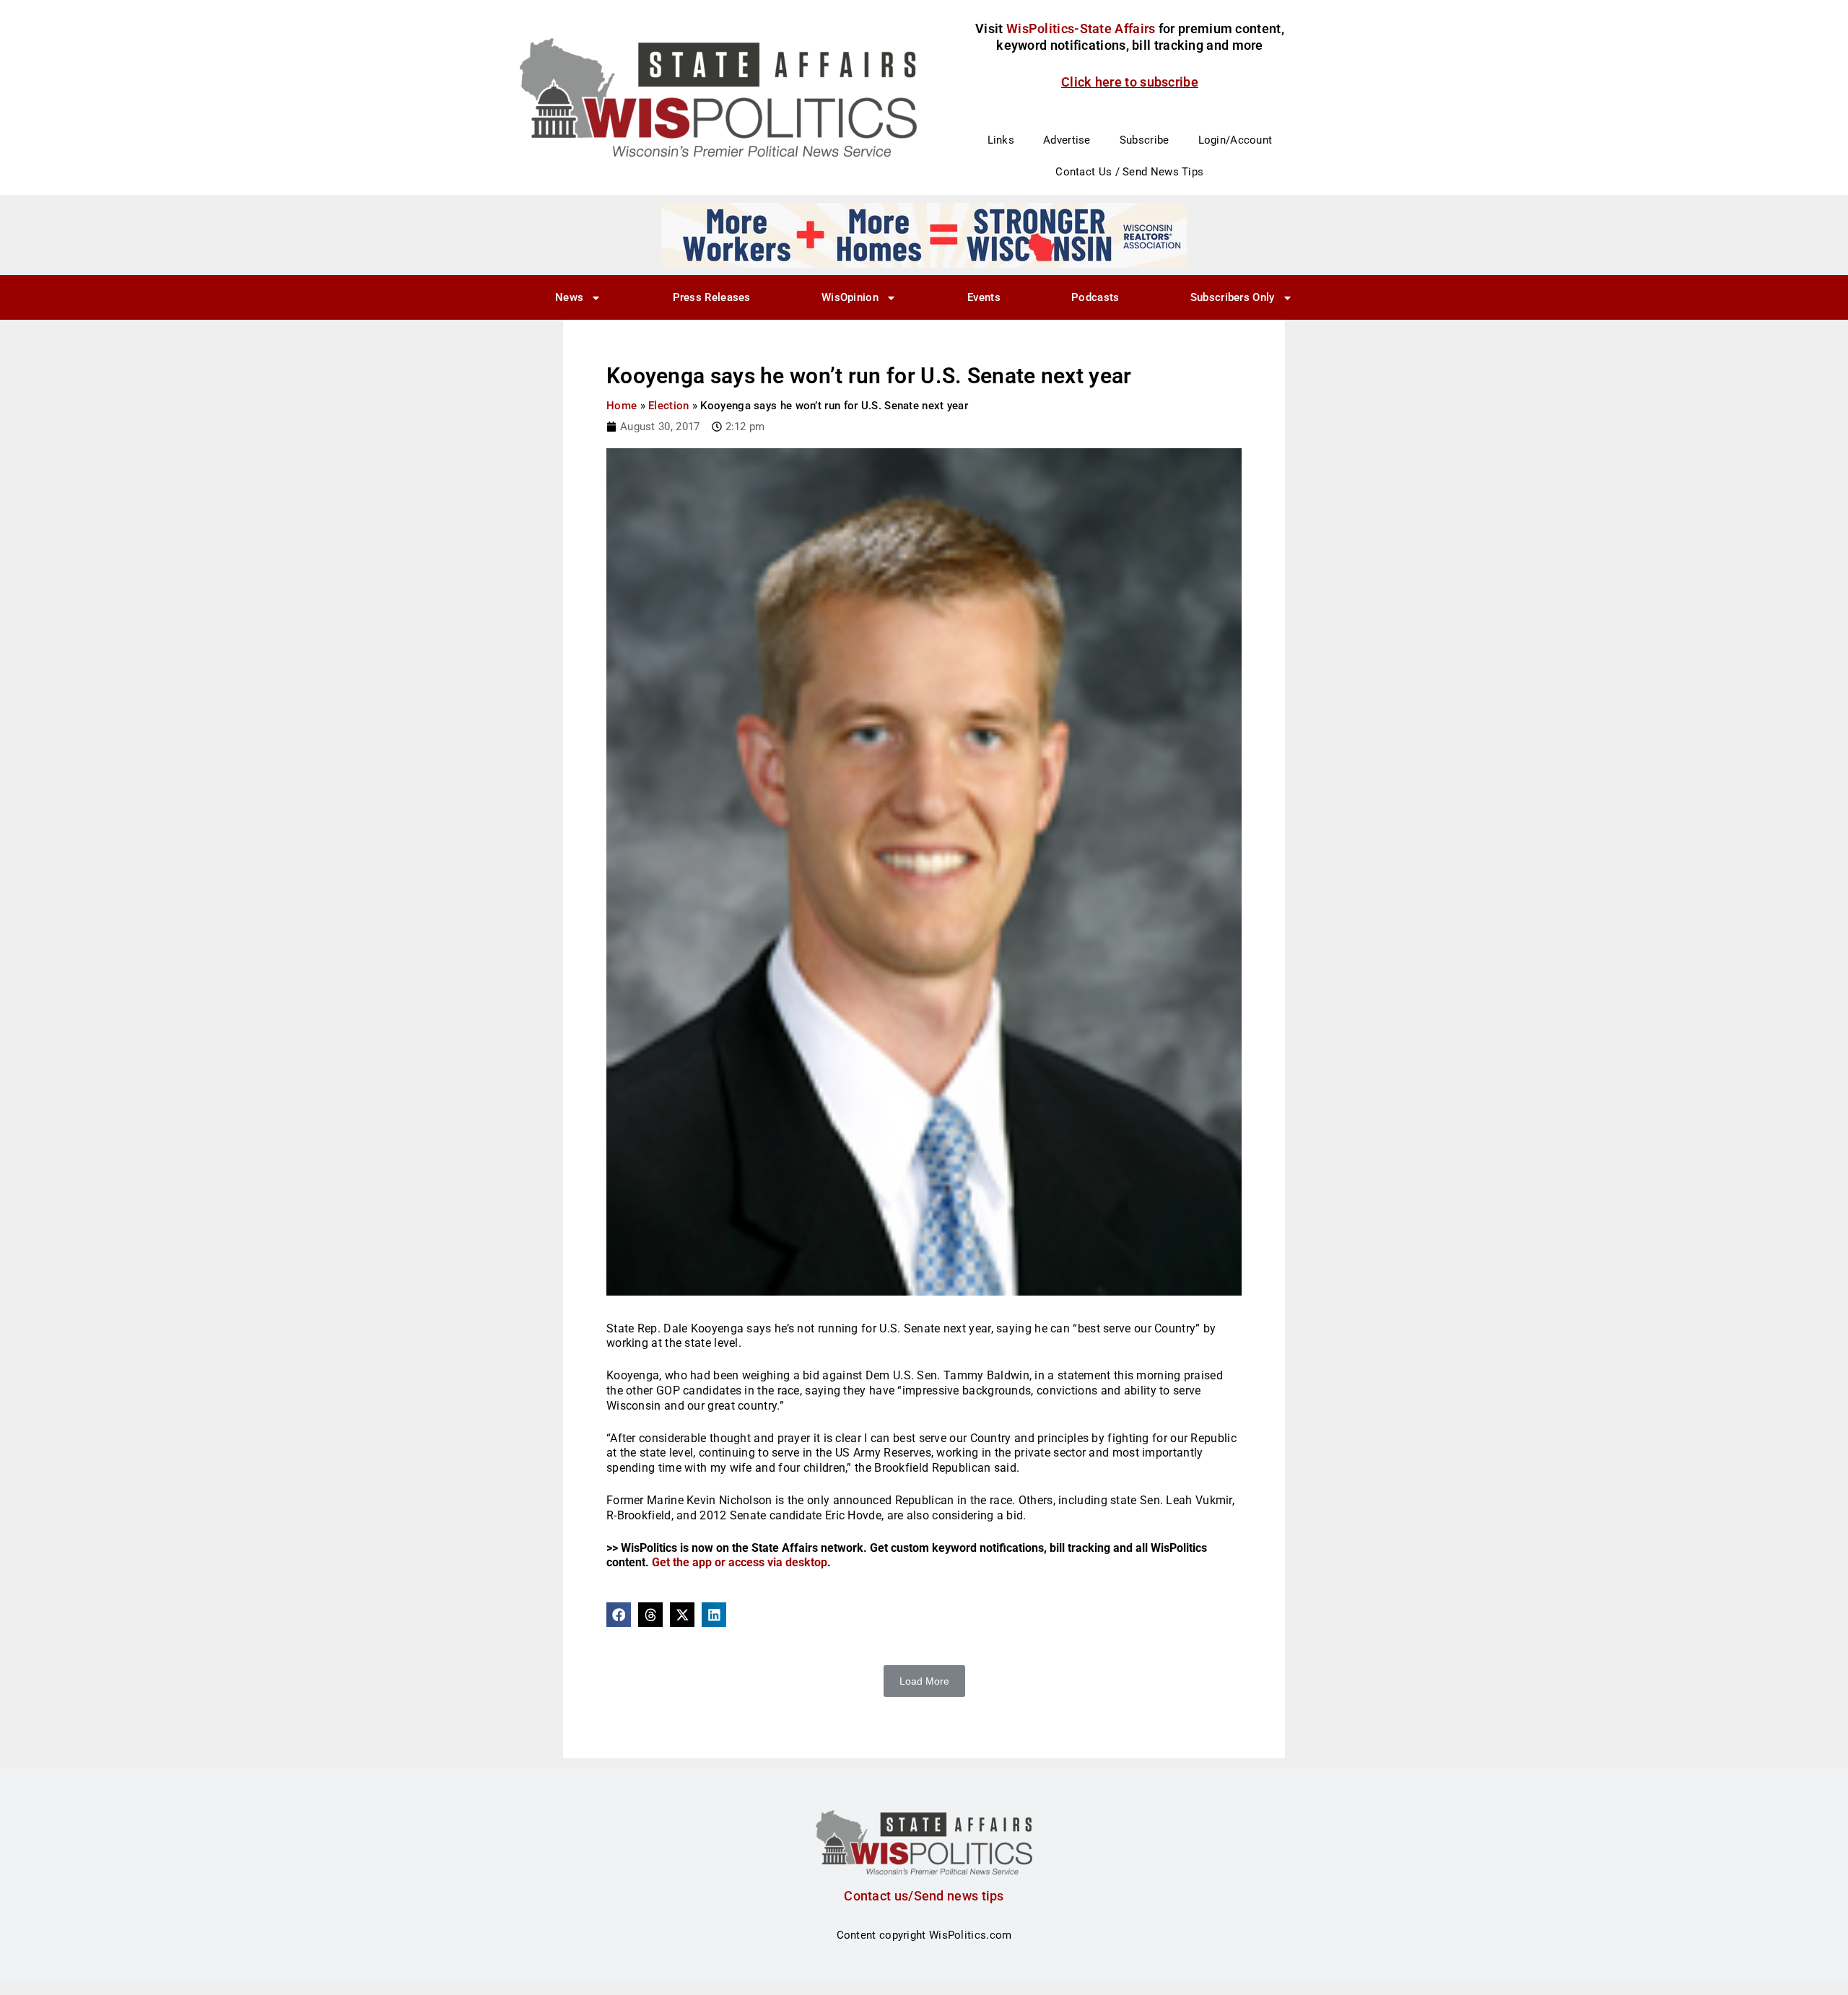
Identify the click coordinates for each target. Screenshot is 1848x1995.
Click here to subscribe (1130, 82)
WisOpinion (850, 297)
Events (984, 297)
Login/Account (1235, 140)
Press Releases (712, 297)
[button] (619, 1615)
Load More (924, 1681)
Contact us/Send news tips (924, 1896)
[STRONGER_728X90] (924, 235)
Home (622, 406)
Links (1001, 140)
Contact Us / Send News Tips (1129, 172)
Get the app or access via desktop (740, 1562)
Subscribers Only (1233, 297)
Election (668, 406)
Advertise (1067, 140)
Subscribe (1145, 140)
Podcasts (1095, 297)
